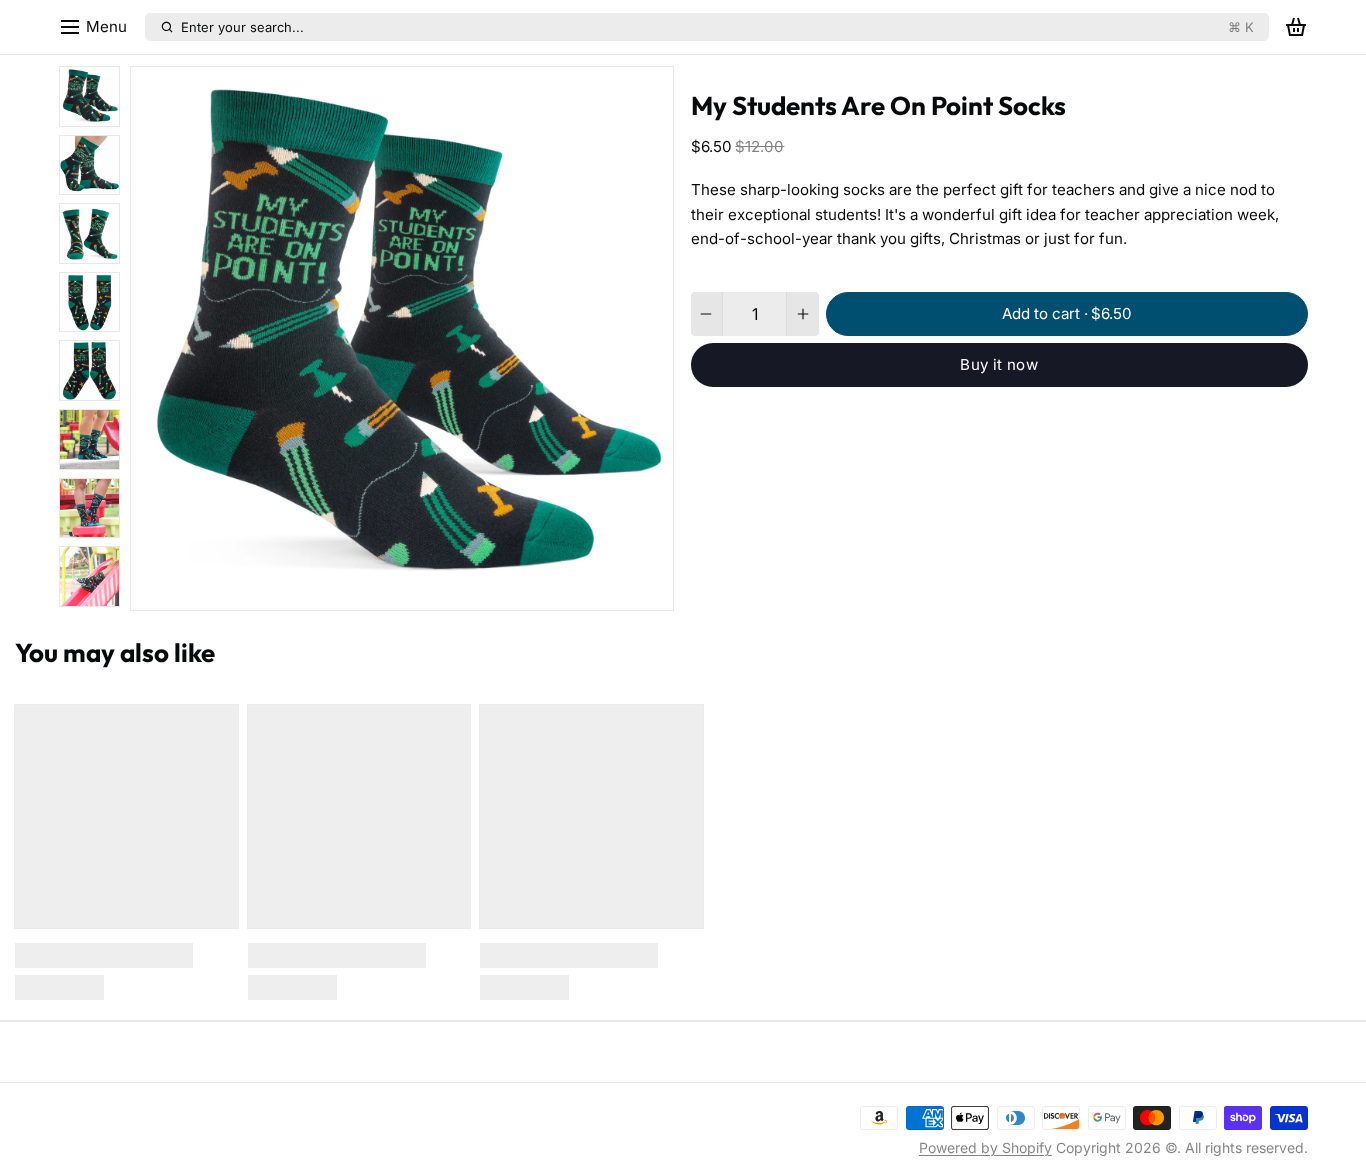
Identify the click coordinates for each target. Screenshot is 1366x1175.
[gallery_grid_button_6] (448, 590)
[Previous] (320, 590)
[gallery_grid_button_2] (387, 590)
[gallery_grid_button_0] (349, 590)
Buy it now (999, 364)
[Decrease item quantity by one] (706, 314)
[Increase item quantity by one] (802, 314)
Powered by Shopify (985, 1147)
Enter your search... (717, 27)
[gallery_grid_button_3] (402, 590)
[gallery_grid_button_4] (417, 590)
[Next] (484, 590)
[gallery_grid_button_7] (463, 590)
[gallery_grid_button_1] (372, 590)
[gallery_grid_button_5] (432, 590)
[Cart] (1296, 27)
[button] (1067, 314)
